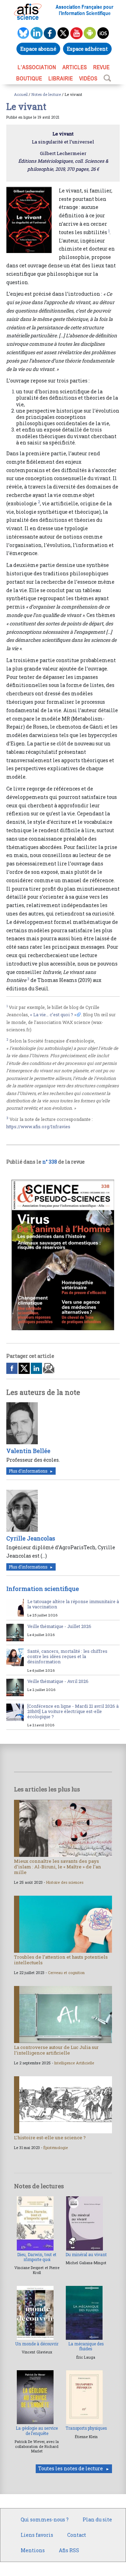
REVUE (101, 67)
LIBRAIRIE (61, 78)
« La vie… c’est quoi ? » (53, 1015)
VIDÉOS (88, 78)
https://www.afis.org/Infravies (38, 1126)
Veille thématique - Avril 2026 (58, 1681)
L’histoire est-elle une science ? (50, 2138)
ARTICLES (75, 67)
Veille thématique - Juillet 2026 (59, 1626)
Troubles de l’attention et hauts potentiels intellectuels (61, 1960)
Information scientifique (43, 1589)
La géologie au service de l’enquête (37, 2431)
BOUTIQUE (29, 78)
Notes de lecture (46, 94)
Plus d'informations (28, 1471)
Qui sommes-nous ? (45, 2519)
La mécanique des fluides (86, 2346)
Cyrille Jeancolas (31, 1538)
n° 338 (50, 1162)
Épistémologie (56, 2148)
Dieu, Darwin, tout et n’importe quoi (37, 2257)
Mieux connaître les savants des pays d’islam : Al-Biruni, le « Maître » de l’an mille (58, 1867)
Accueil (21, 94)
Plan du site (97, 2519)
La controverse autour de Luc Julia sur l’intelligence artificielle (56, 2050)
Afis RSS (69, 2550)
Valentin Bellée (28, 1451)
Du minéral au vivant (86, 2255)
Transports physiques (86, 2428)
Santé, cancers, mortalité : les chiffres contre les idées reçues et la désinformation (67, 1656)
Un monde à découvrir (37, 2344)
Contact (77, 2535)
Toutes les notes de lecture (71, 2468)
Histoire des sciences (65, 1882)
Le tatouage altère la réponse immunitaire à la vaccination (73, 1604)
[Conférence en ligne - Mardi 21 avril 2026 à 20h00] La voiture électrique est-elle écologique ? (73, 1711)
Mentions (33, 2550)
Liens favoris (37, 2535)
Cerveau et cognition (66, 1973)
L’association (37, 67)
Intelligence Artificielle (74, 2063)
